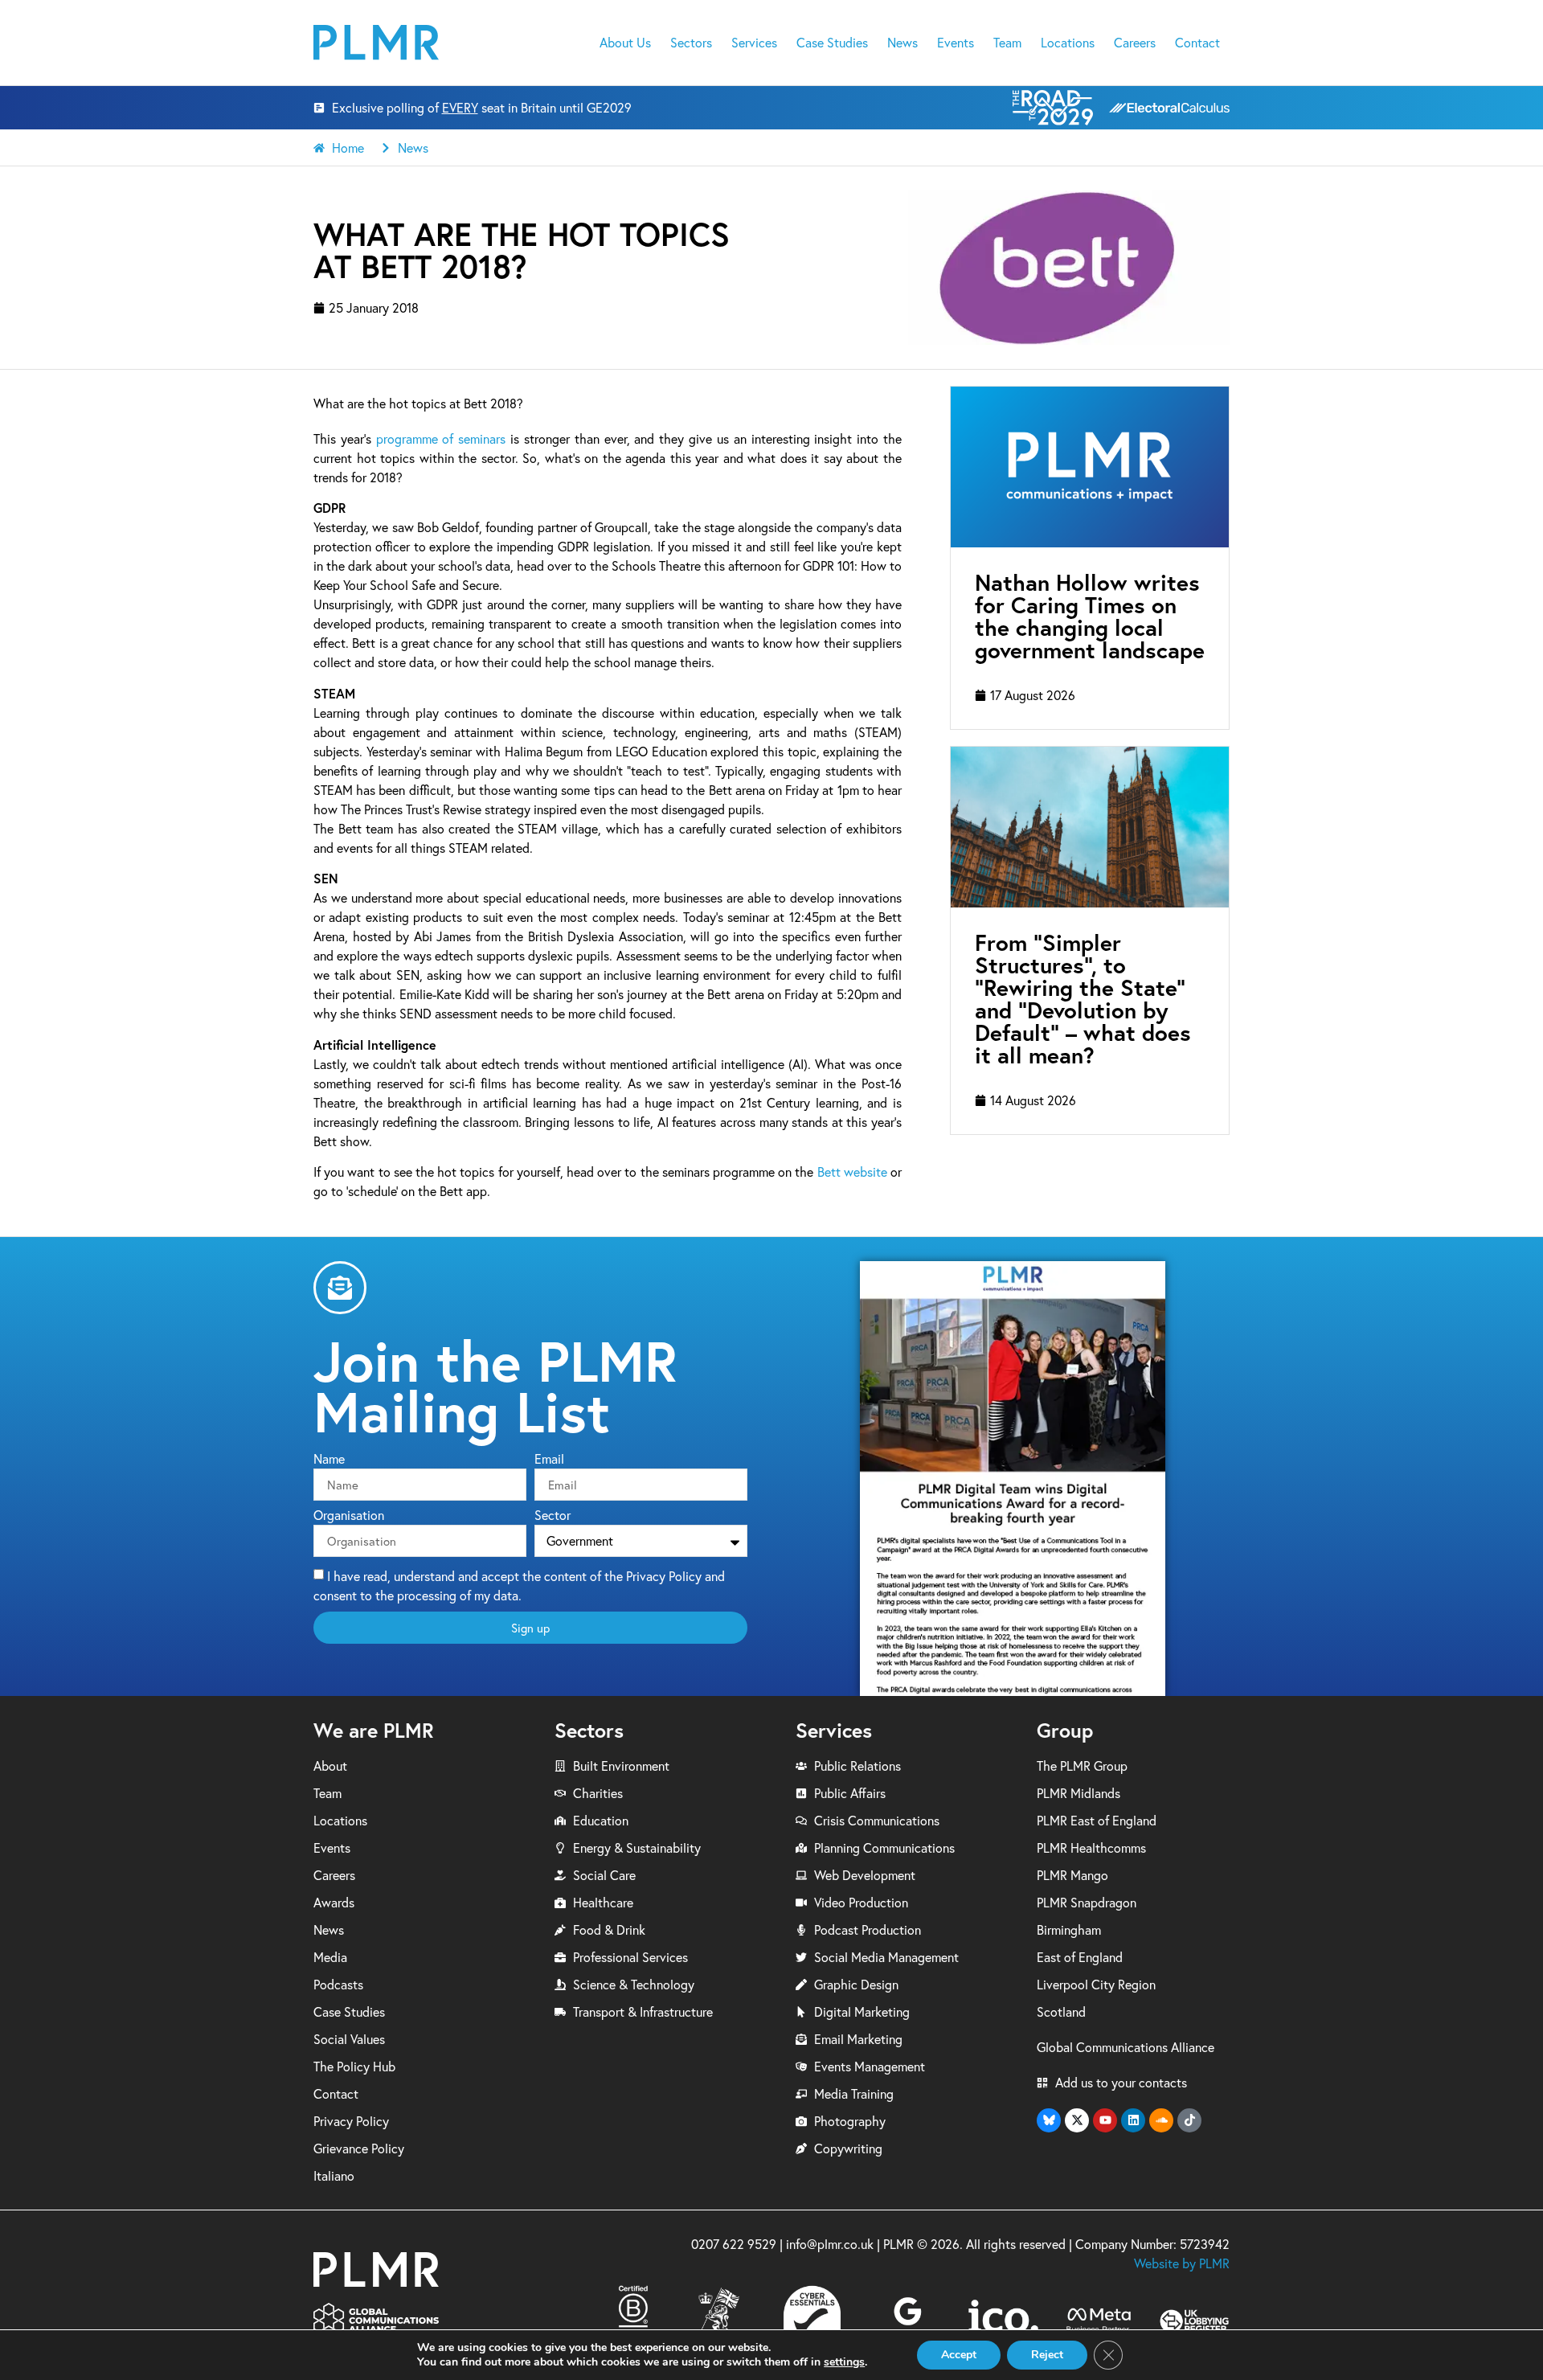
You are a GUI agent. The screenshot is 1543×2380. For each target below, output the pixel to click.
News (902, 43)
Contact (1197, 43)
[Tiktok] (1189, 2120)
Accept (959, 2355)
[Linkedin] (1133, 2120)
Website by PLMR (1182, 2263)
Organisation (349, 1516)
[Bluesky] (1049, 2120)
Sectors (691, 43)
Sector (553, 1516)
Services (754, 43)
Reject (1047, 2355)
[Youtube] (1105, 2120)
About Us (625, 43)
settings (844, 2362)
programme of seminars (441, 439)
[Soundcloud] (1161, 2120)
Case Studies (832, 43)
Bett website (852, 1172)
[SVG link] (376, 42)
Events (956, 43)
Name (329, 1460)
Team (1007, 43)
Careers (1135, 43)
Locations (1068, 43)
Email (549, 1460)
